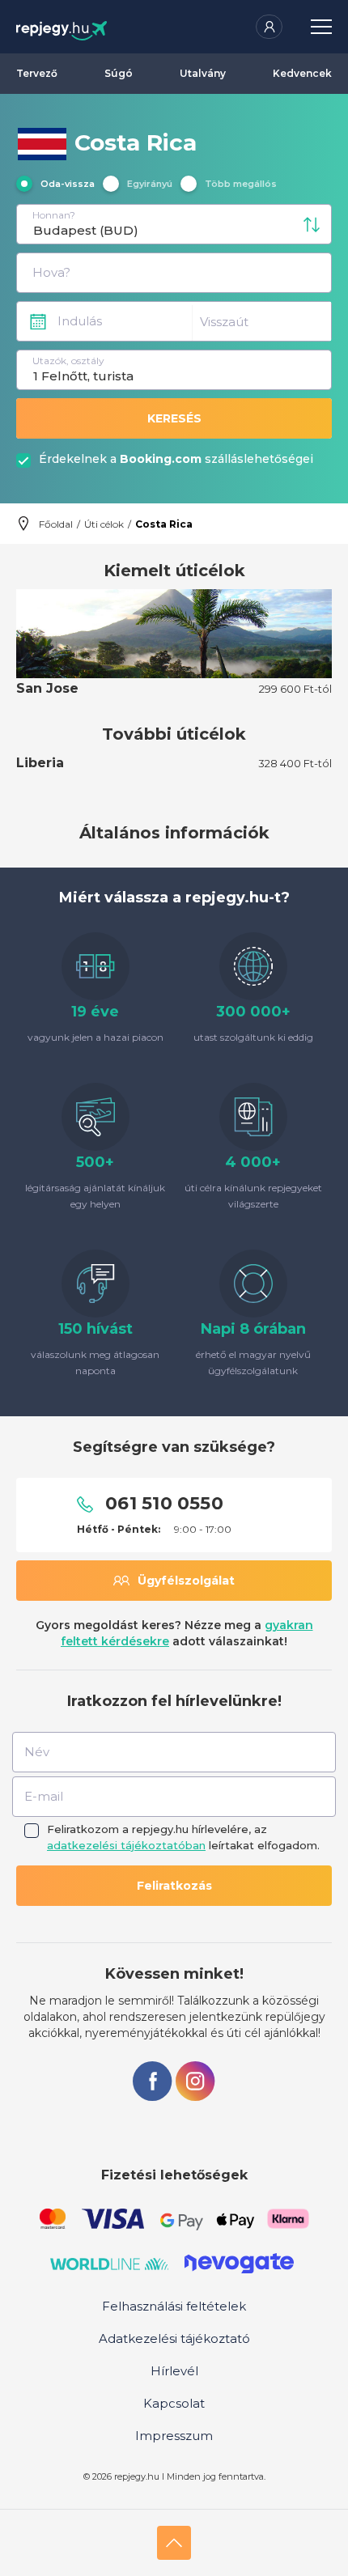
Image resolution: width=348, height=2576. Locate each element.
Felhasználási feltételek (174, 2306)
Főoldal (56, 524)
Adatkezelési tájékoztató (174, 2338)
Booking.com (161, 459)
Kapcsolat (174, 2403)
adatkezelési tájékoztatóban (126, 1845)
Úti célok (104, 524)
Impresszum (174, 2436)
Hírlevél (174, 2371)
